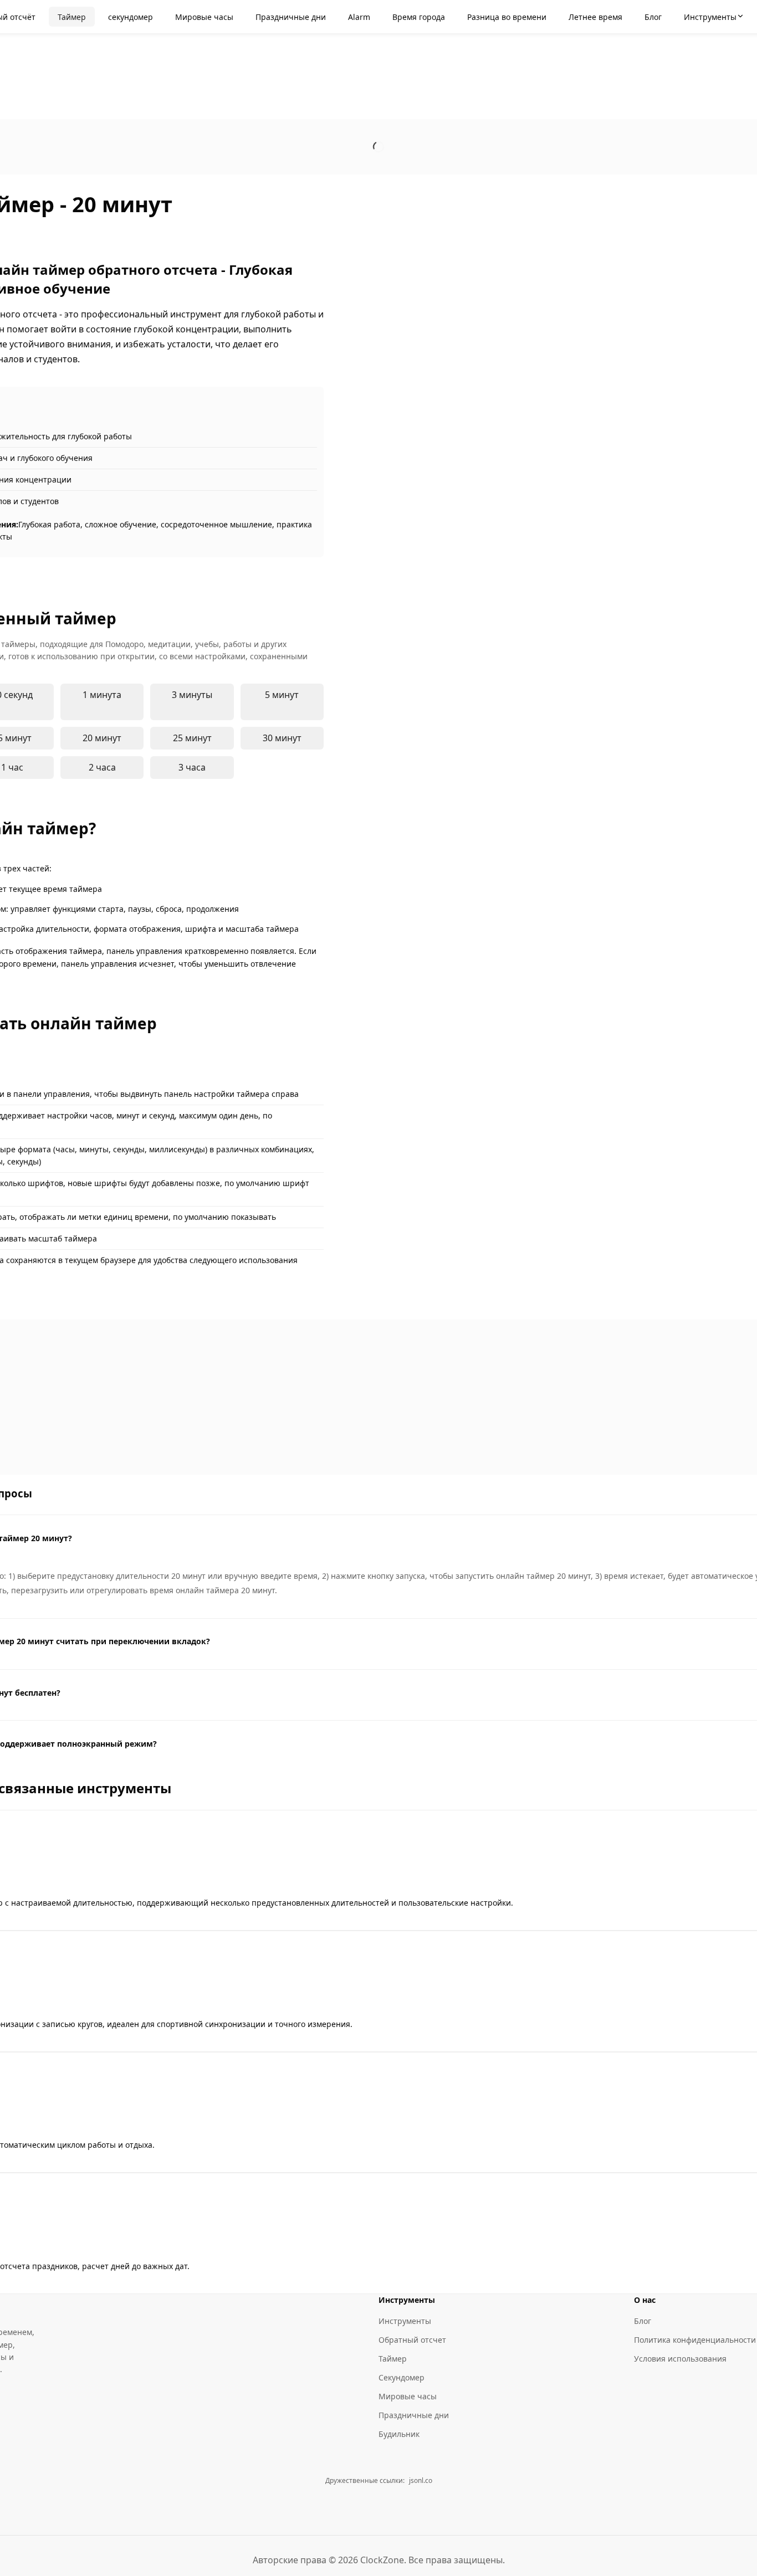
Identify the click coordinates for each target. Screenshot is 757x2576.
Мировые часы (408, 2396)
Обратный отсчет (412, 2340)
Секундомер (401, 2377)
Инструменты (405, 2321)
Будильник (399, 2434)
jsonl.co (421, 2480)
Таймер (393, 2359)
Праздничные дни (414, 2415)
